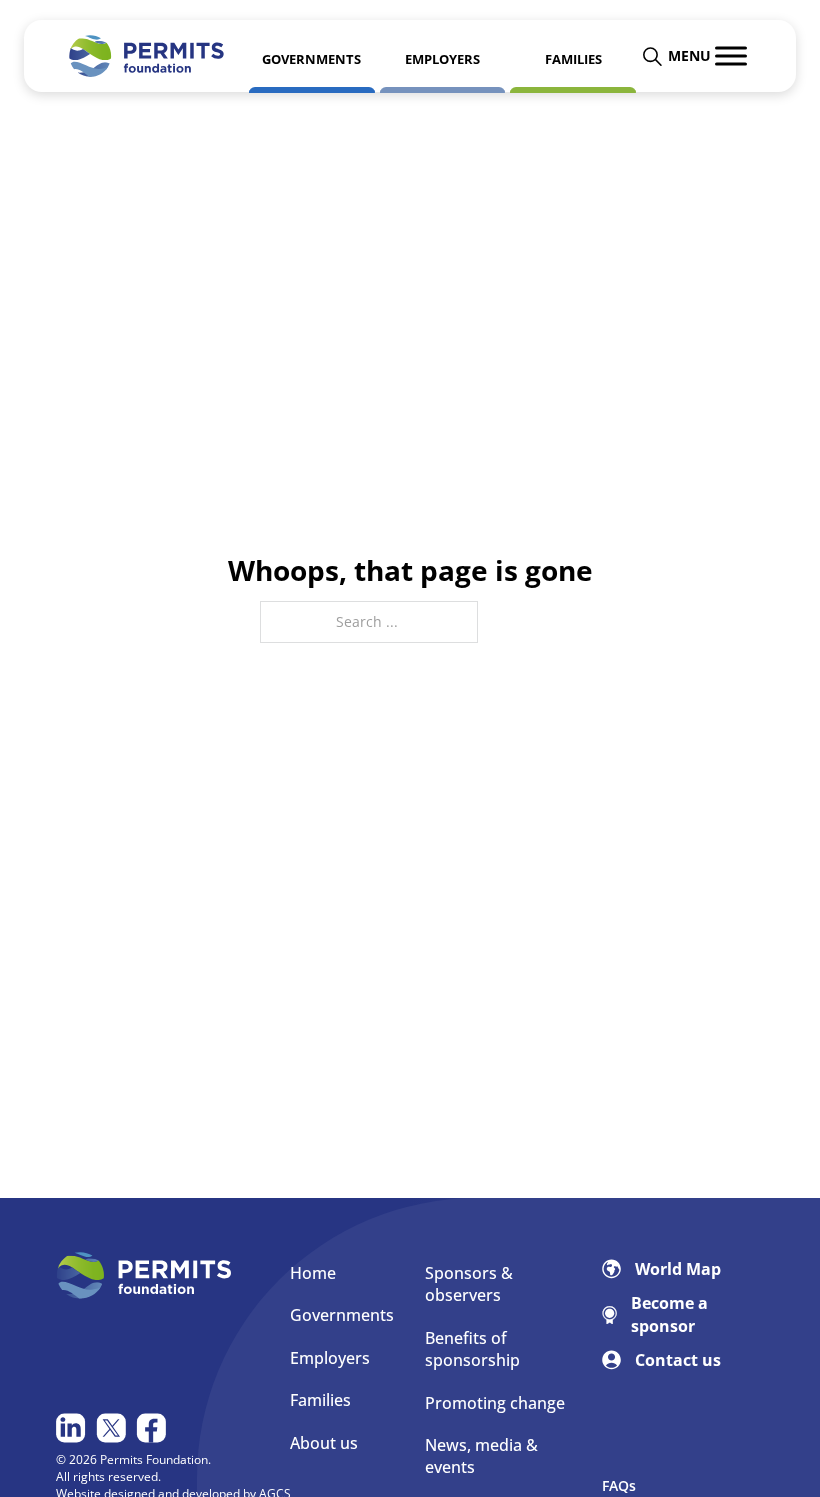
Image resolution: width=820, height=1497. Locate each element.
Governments (342, 1315)
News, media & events (481, 1456)
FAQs (619, 1485)
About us (324, 1443)
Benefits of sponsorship (472, 1349)
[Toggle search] (652, 56)
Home (313, 1273)
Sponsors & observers (469, 1284)
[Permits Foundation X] (113, 1428)
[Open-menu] (731, 55)
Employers (330, 1358)
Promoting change (495, 1403)
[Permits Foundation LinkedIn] (73, 1428)
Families (320, 1400)
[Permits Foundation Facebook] (153, 1428)
